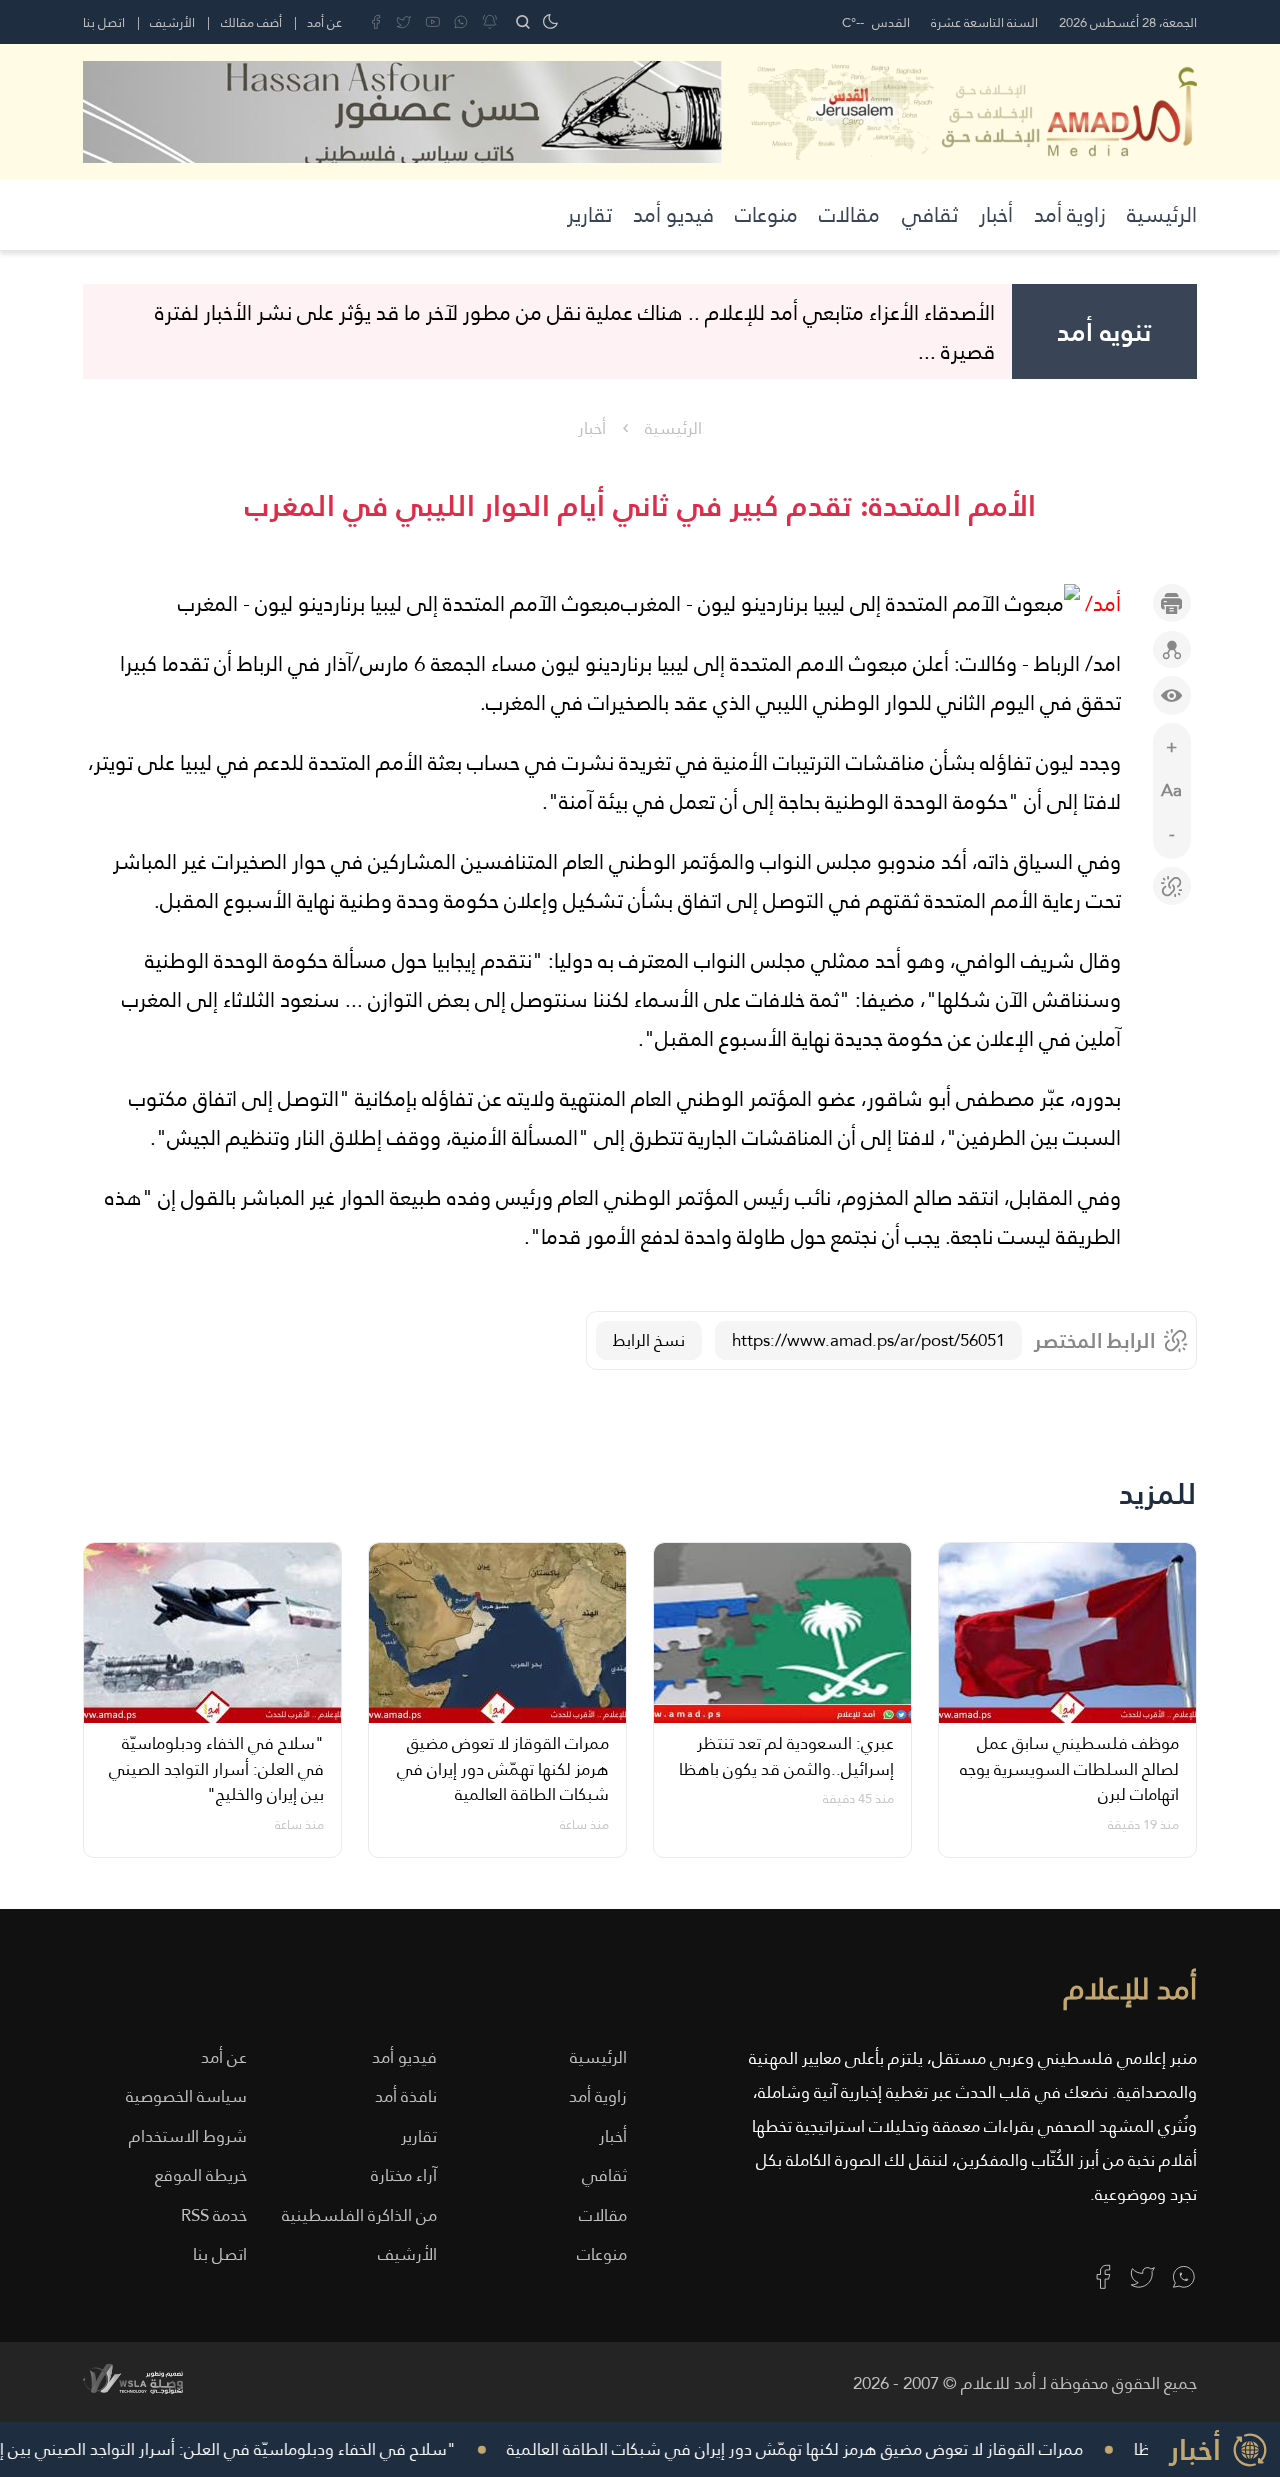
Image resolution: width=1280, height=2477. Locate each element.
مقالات (849, 214)
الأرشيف (172, 22)
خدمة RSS (214, 2215)
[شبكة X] (404, 22)
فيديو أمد (673, 214)
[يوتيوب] (433, 22)
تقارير (589, 214)
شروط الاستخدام (188, 2136)
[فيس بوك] (376, 22)
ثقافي (930, 214)
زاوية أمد (1070, 214)
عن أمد (324, 22)
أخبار (996, 214)
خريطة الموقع (201, 2175)
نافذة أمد (406, 2096)
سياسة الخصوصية (186, 2096)
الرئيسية (1162, 214)
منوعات (766, 214)
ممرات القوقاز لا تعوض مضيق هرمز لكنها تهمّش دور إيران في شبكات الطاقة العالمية (817, 2449)
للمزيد (1158, 1494)
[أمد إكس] (1143, 2277)
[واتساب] (461, 22)
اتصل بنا (104, 22)
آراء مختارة (404, 2175)
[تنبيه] (490, 22)
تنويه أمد (1104, 332)
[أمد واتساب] (1184, 2277)
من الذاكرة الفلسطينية (359, 2215)
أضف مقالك (251, 22)
